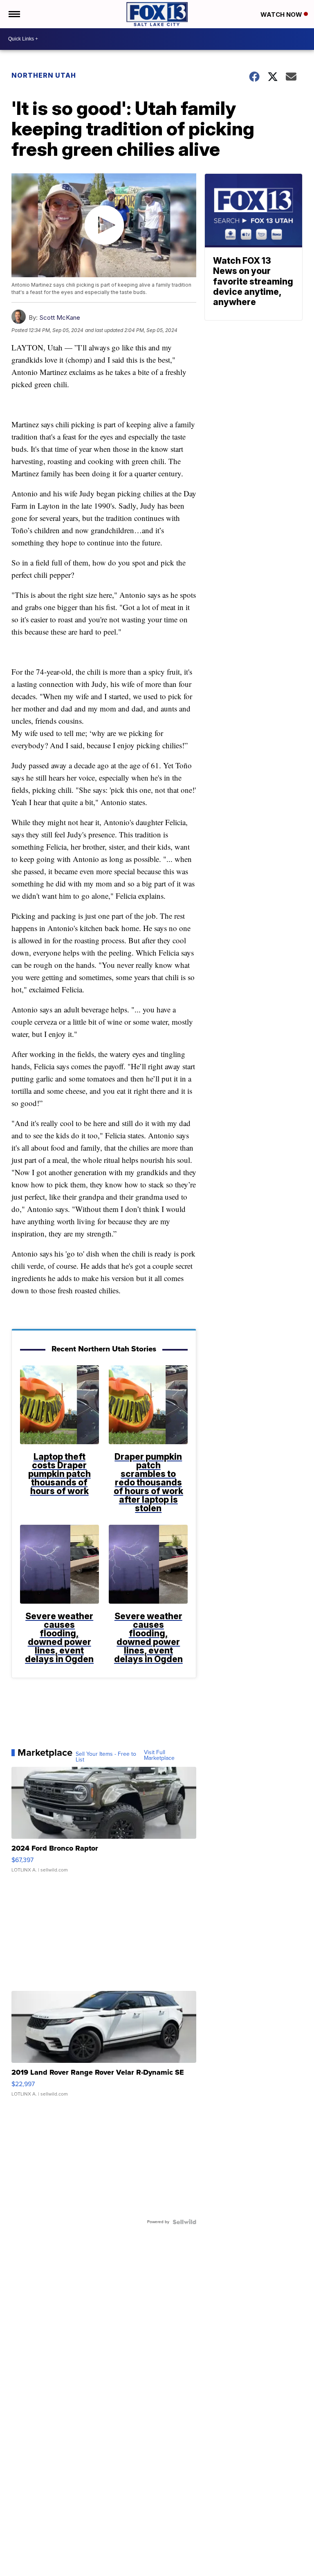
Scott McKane (60, 318)
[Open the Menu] (14, 14)
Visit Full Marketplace (159, 1755)
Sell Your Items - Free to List (106, 1757)
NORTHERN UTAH (44, 75)
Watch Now (282, 15)
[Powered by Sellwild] (184, 2222)
